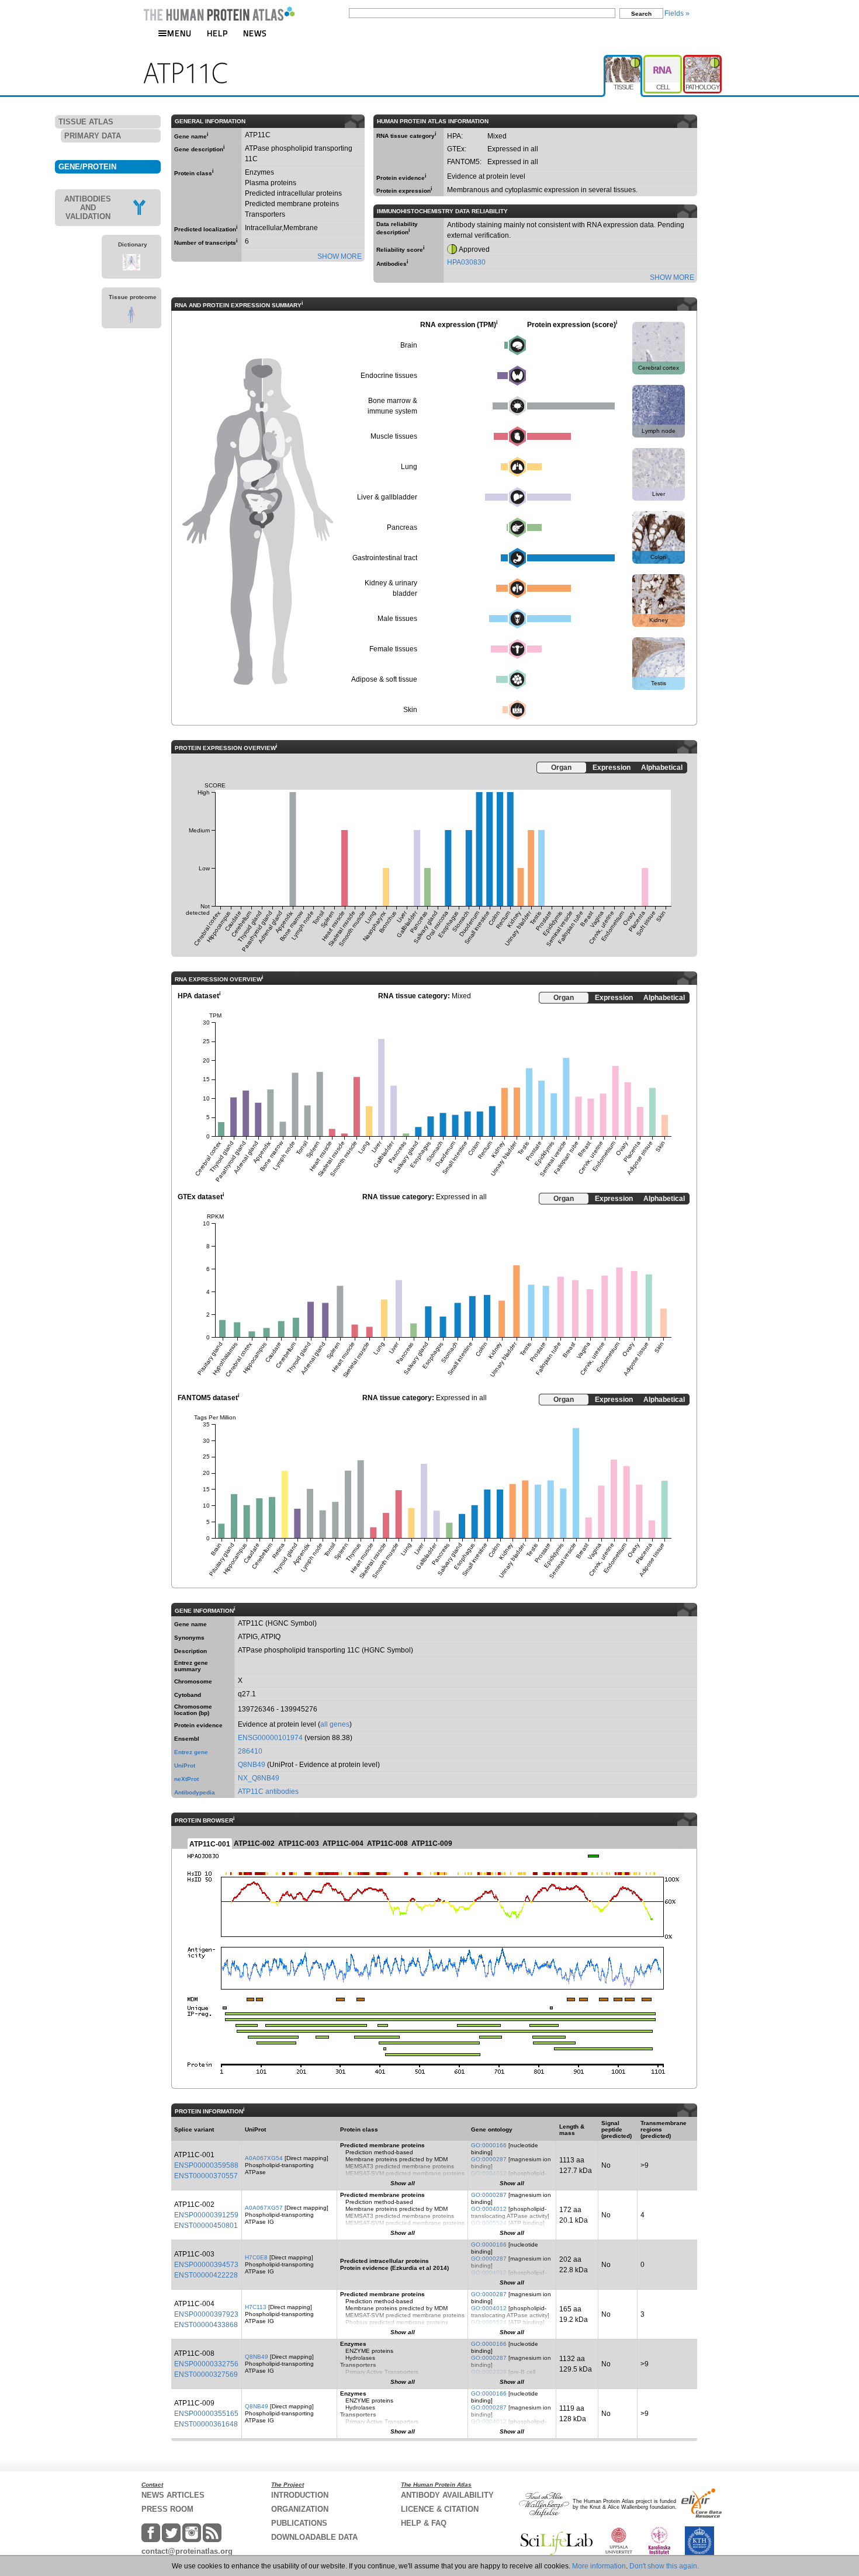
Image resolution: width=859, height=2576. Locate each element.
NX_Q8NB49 (259, 1778)
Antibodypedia (195, 1792)
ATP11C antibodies (268, 1792)
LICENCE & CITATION (440, 2509)
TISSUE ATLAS (86, 122)
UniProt (185, 1766)
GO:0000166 (489, 2145)
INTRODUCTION (300, 2495)
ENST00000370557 (206, 2176)
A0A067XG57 (264, 2208)
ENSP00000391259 (206, 2215)
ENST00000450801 (206, 2226)
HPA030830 (466, 262)
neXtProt (186, 1779)
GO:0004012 (489, 2173)
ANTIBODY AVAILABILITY (447, 2495)
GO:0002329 (489, 2372)
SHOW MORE (340, 256)
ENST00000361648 (206, 2424)
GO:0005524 (489, 2223)
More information (599, 2566)
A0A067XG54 (264, 2158)
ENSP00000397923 (206, 2314)
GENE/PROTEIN (87, 167)
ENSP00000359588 (206, 2165)
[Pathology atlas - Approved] (702, 60)
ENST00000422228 (206, 2275)
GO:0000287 (489, 2159)
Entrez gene (191, 1752)
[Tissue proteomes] (131, 321)
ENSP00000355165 (206, 2414)
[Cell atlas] (663, 60)
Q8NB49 (252, 1765)
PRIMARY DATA (93, 136)
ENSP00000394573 (206, 2265)
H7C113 (256, 2307)
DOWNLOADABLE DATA (314, 2537)
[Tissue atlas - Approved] (624, 60)
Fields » (677, 13)
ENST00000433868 (206, 2325)
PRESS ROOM (167, 2509)
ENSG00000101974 (270, 1738)
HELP (217, 33)
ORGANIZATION (300, 2509)
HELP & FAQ (424, 2523)
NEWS (255, 33)
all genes (335, 1724)
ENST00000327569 (206, 2374)
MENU (179, 33)
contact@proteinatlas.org (187, 2551)
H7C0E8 (256, 2257)
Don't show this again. (664, 2566)
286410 (250, 1751)
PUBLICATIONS (299, 2523)
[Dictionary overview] (131, 268)
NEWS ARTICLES (173, 2495)
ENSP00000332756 (206, 2364)
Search (641, 14)
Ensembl (187, 1739)
